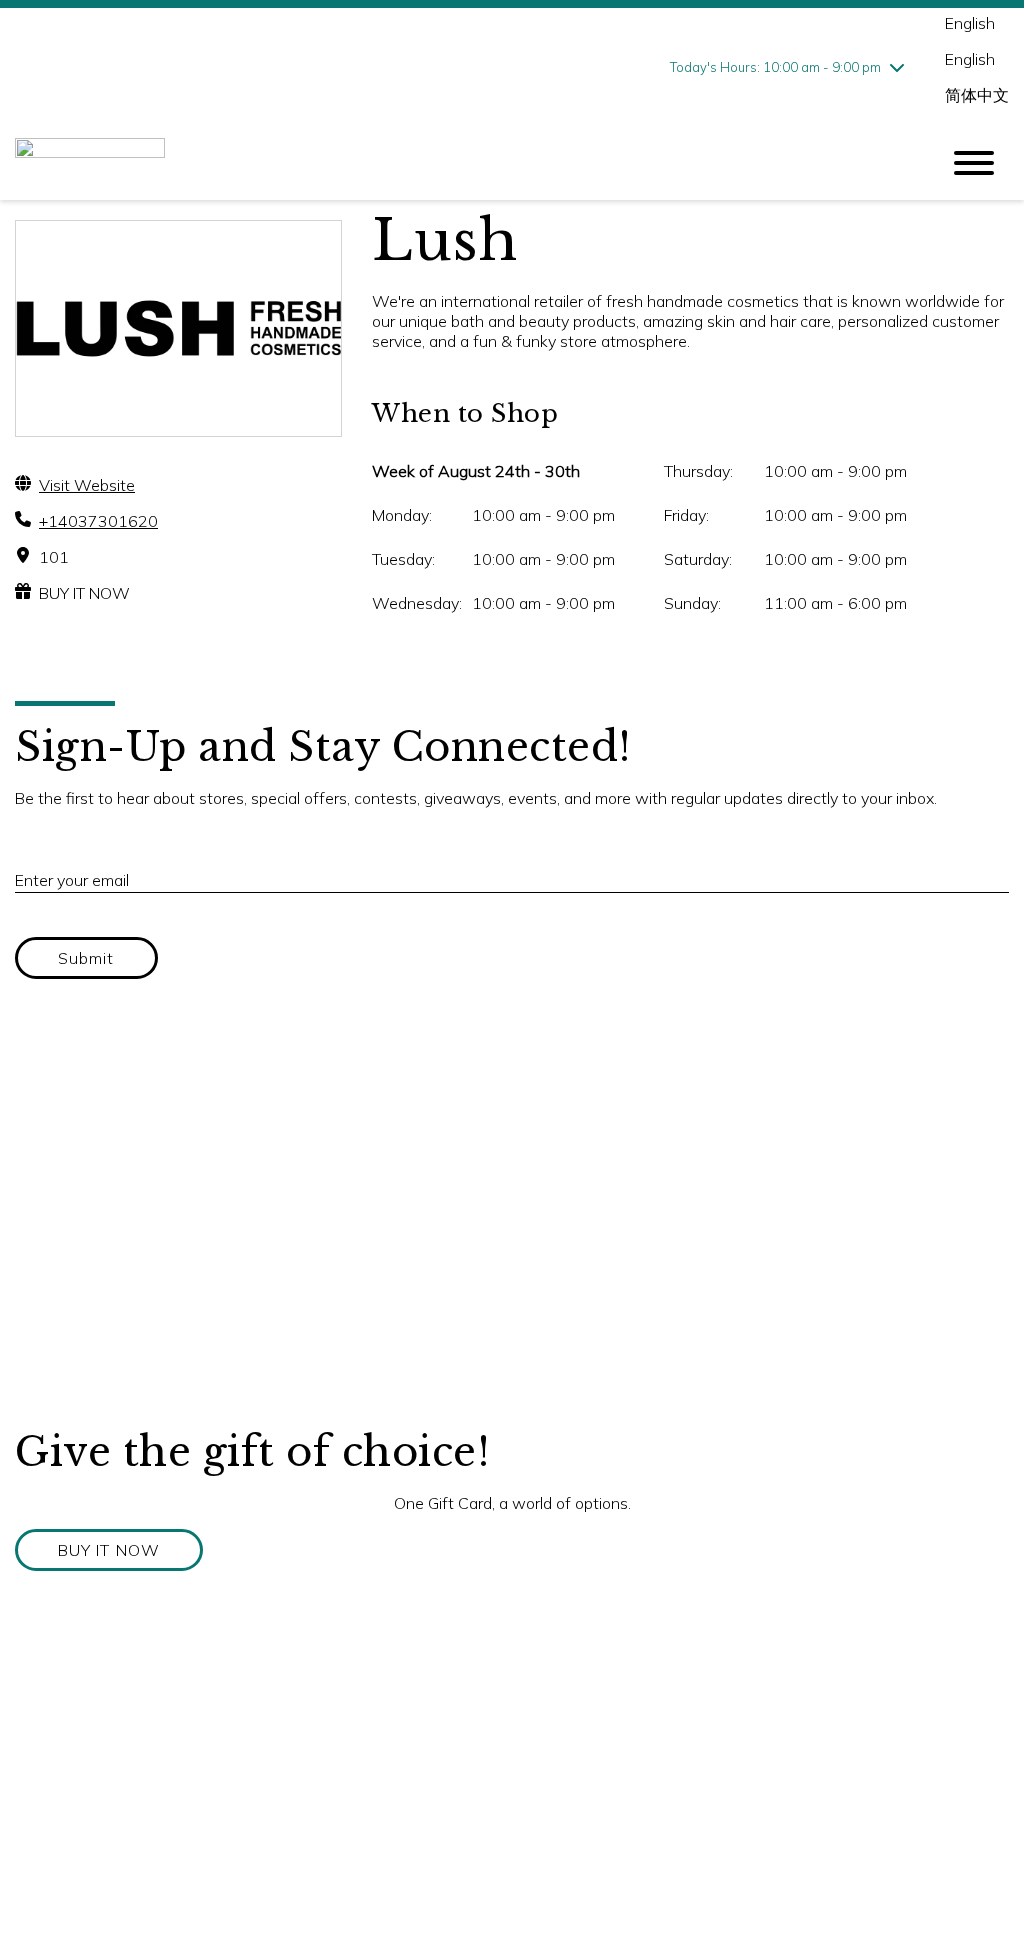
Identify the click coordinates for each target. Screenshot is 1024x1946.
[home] (462, 163)
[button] (109, 1550)
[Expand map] (512, 1227)
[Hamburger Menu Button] (974, 163)
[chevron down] (897, 67)
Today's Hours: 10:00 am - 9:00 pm (775, 67)
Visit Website (87, 485)
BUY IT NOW (84, 593)
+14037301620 (98, 521)
